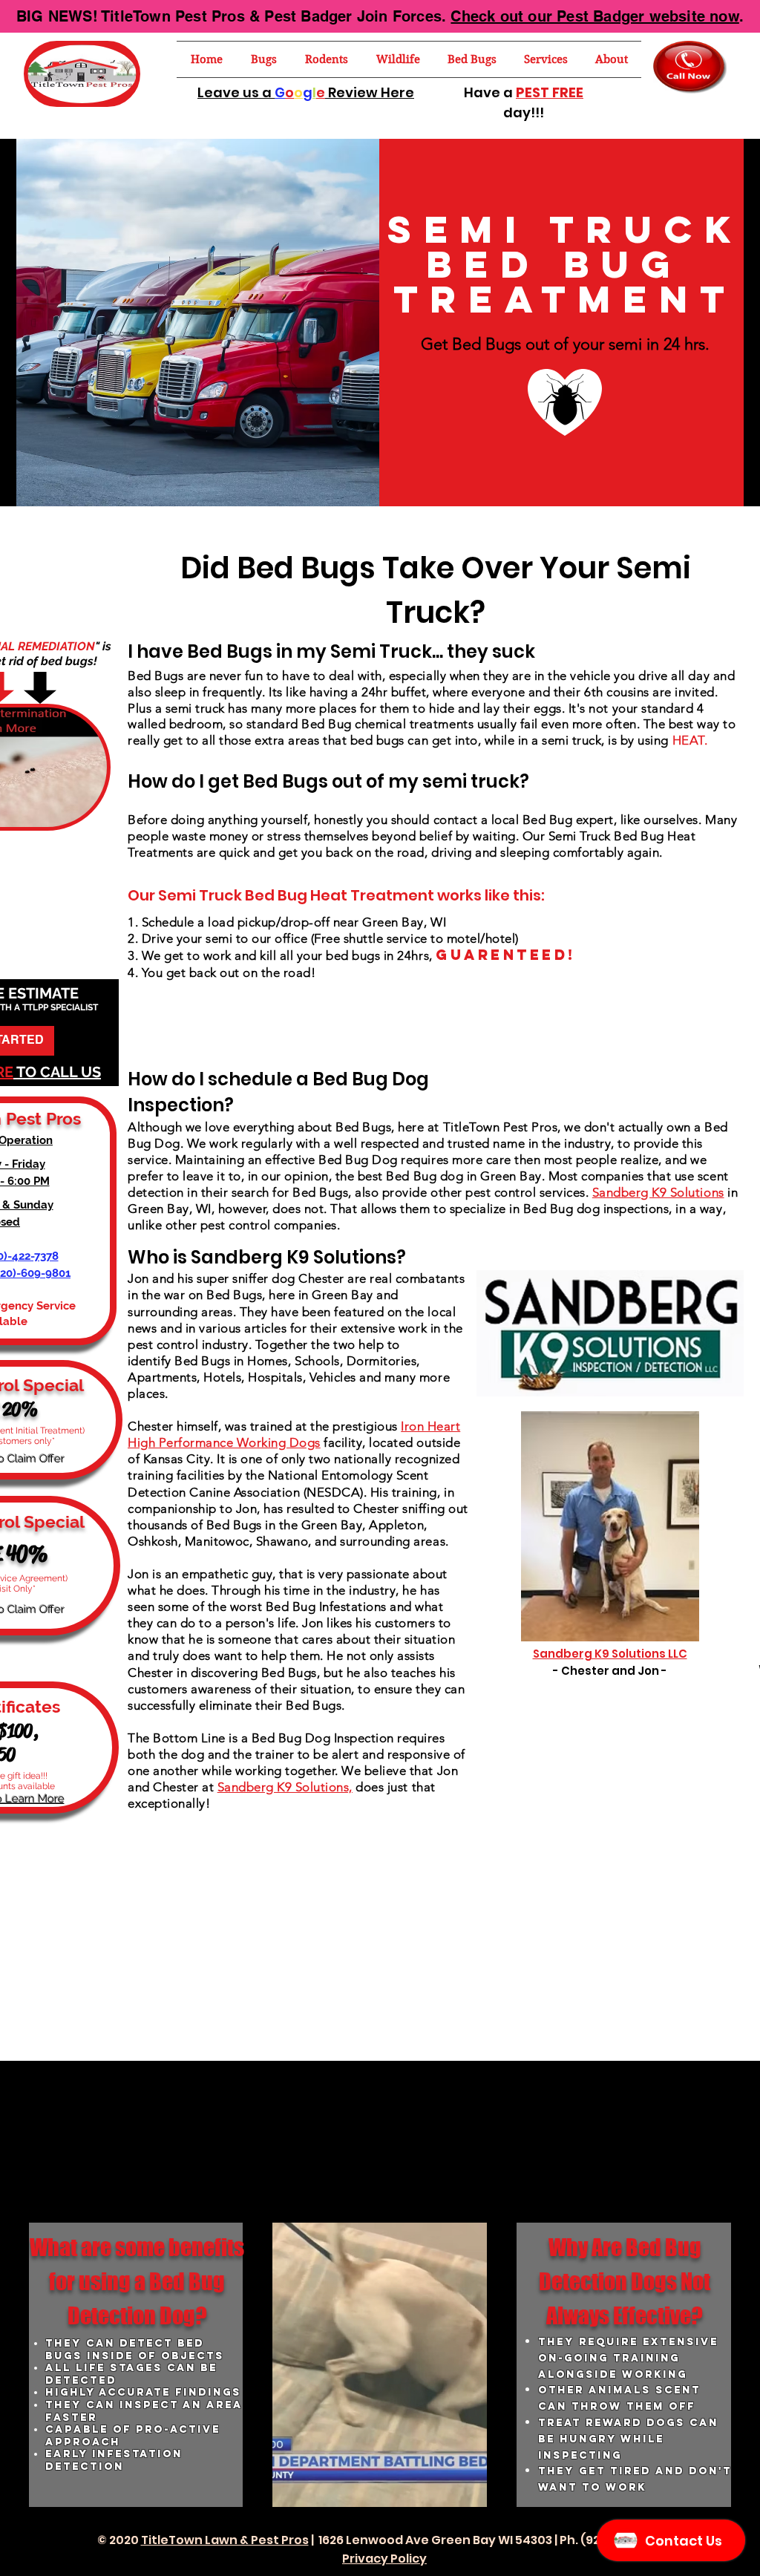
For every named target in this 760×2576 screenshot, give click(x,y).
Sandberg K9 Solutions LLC (610, 1654)
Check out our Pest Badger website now (594, 16)
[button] (264, 59)
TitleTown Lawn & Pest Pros (225, 2540)
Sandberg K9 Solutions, (285, 1787)
